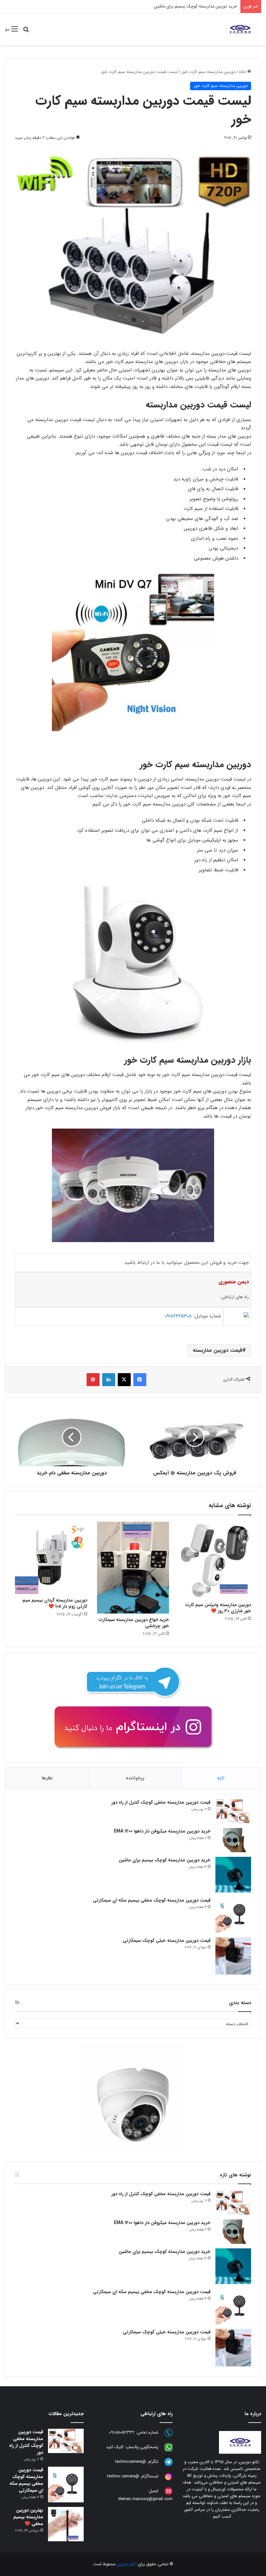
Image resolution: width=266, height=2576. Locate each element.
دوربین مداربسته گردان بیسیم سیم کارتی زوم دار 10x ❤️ (55, 1603)
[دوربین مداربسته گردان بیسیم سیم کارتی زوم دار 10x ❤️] (51, 1558)
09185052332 (122, 2432)
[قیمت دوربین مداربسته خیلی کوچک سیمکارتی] (233, 1956)
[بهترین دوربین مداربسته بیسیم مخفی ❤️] (66, 2524)
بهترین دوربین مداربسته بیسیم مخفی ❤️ (28, 2517)
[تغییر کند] (240, 29)
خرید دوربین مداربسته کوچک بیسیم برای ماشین (165, 1860)
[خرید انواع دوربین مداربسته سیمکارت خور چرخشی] (133, 1568)
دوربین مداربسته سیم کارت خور (208, 72)
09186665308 (178, 1316)
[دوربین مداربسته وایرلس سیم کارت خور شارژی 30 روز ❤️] (215, 1560)
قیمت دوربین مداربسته (218, 1350)
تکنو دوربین (127, 2564)
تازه (221, 1778)
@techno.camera (123, 2476)
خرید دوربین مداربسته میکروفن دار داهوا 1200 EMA (162, 1831)
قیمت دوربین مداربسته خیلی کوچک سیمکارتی (167, 1941)
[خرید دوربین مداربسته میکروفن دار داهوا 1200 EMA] (233, 1840)
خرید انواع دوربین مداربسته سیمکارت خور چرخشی (134, 1623)
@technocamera (131, 2462)
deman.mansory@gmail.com (145, 2499)
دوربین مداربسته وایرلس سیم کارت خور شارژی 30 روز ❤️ (218, 1608)
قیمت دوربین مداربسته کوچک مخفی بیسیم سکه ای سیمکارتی (152, 1900)
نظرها (47, 1778)
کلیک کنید (115, 2447)
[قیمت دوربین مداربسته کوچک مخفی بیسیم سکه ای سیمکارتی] (233, 1915)
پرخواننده (135, 1778)
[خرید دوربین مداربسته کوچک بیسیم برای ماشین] (233, 1875)
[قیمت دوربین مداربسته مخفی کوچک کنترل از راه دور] (233, 1811)
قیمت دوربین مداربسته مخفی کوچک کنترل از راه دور (161, 1802)
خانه (243, 72)
